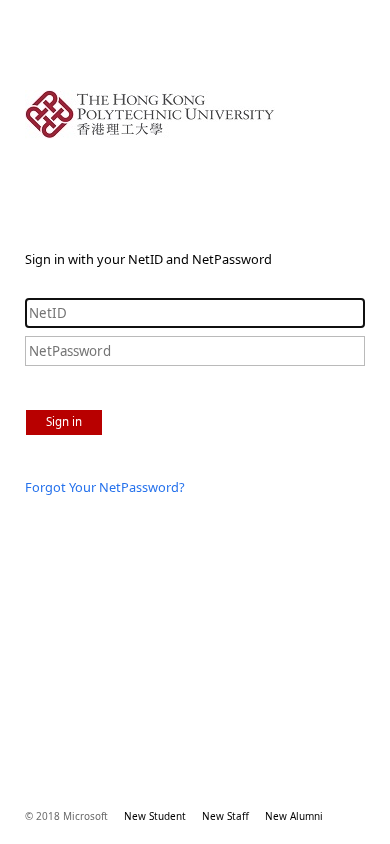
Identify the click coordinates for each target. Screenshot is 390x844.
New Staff (225, 816)
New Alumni (294, 816)
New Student (155, 816)
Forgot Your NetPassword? (105, 487)
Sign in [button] (64, 421)
